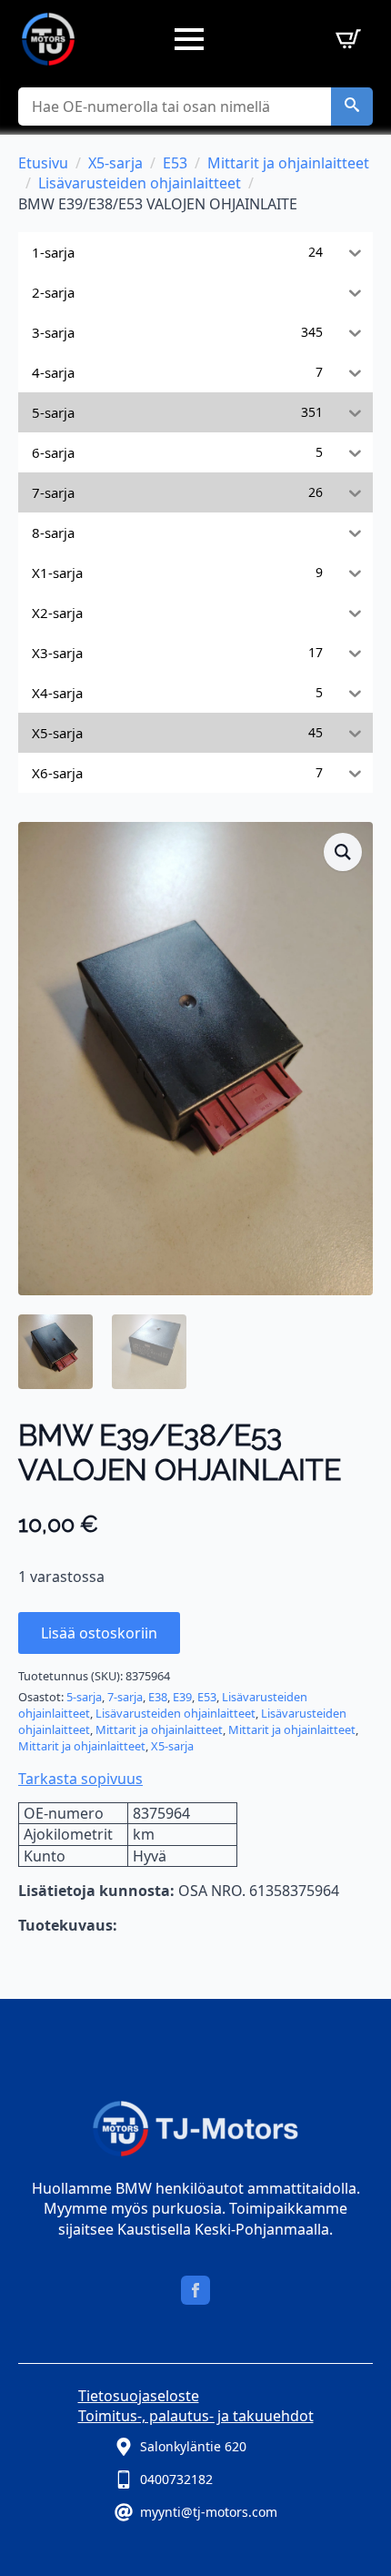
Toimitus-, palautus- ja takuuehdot (196, 2416)
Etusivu (43, 163)
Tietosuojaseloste (139, 2396)
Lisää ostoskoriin (99, 1633)
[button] (352, 106)
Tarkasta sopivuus (80, 1779)
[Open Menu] (189, 39)
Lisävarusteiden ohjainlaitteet (140, 183)
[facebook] (195, 2290)
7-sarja (125, 1697)
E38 (158, 1697)
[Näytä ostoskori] (345, 39)
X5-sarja (115, 163)
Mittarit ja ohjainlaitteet (288, 163)
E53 (175, 163)
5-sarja (84, 1697)
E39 (182, 1697)
